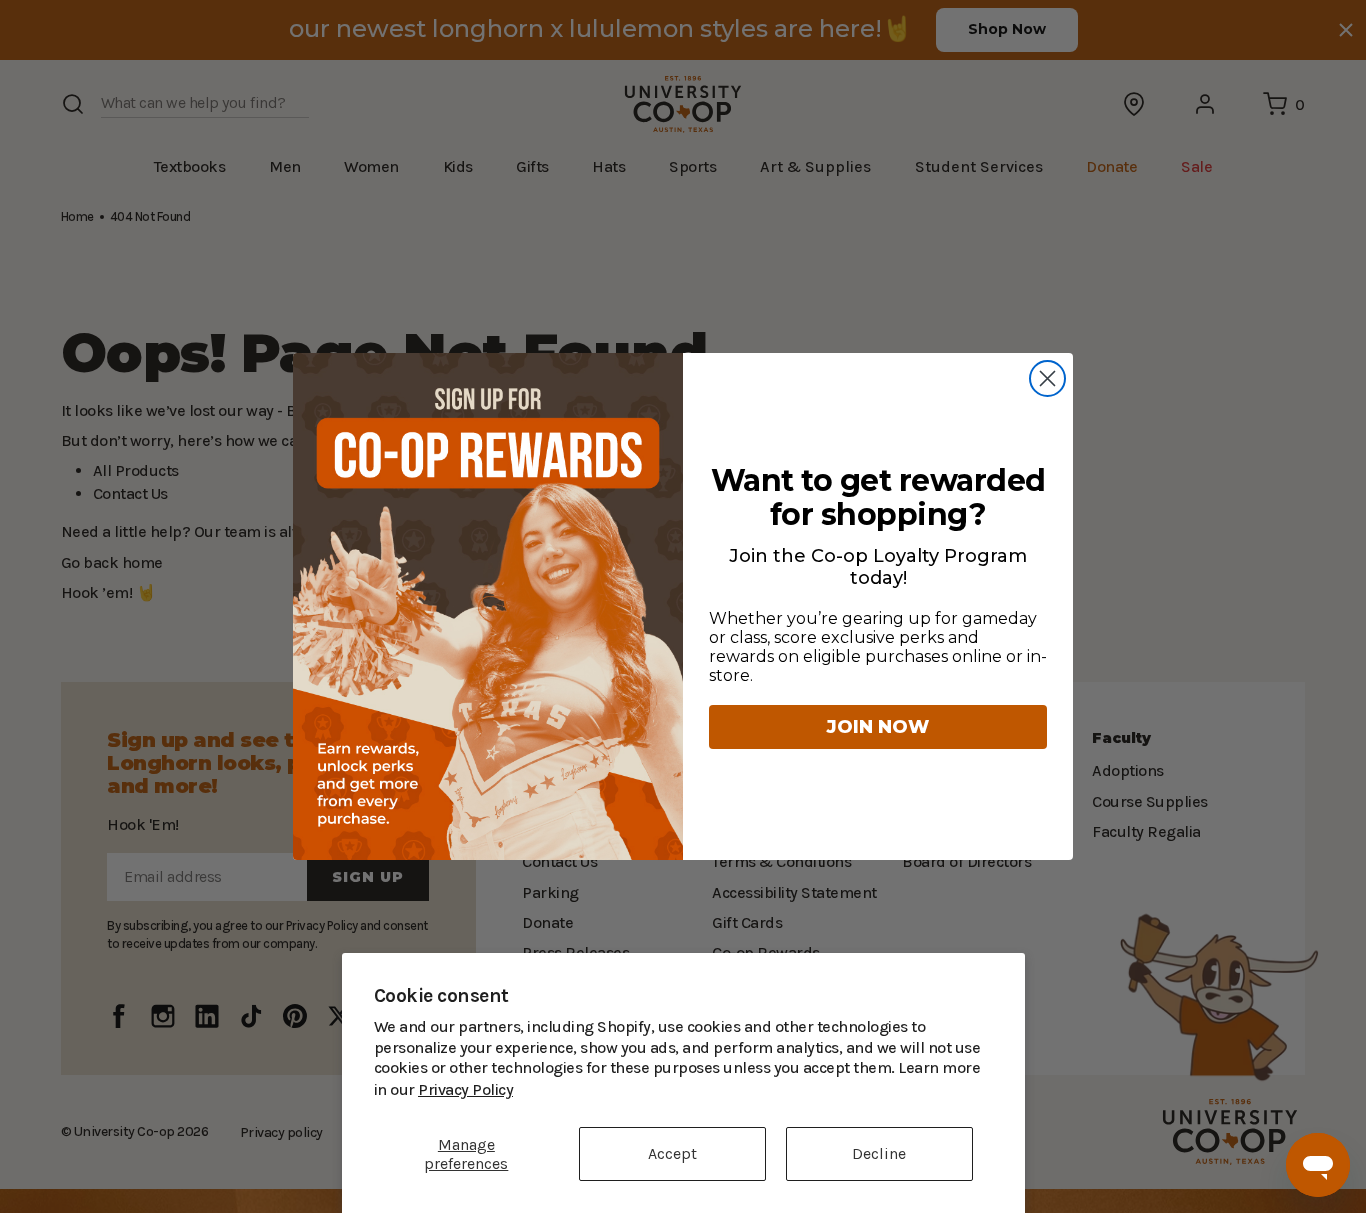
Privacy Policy (918, 1089)
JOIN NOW (878, 727)
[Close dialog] (1047, 378)
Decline (879, 1153)
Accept (672, 1153)
